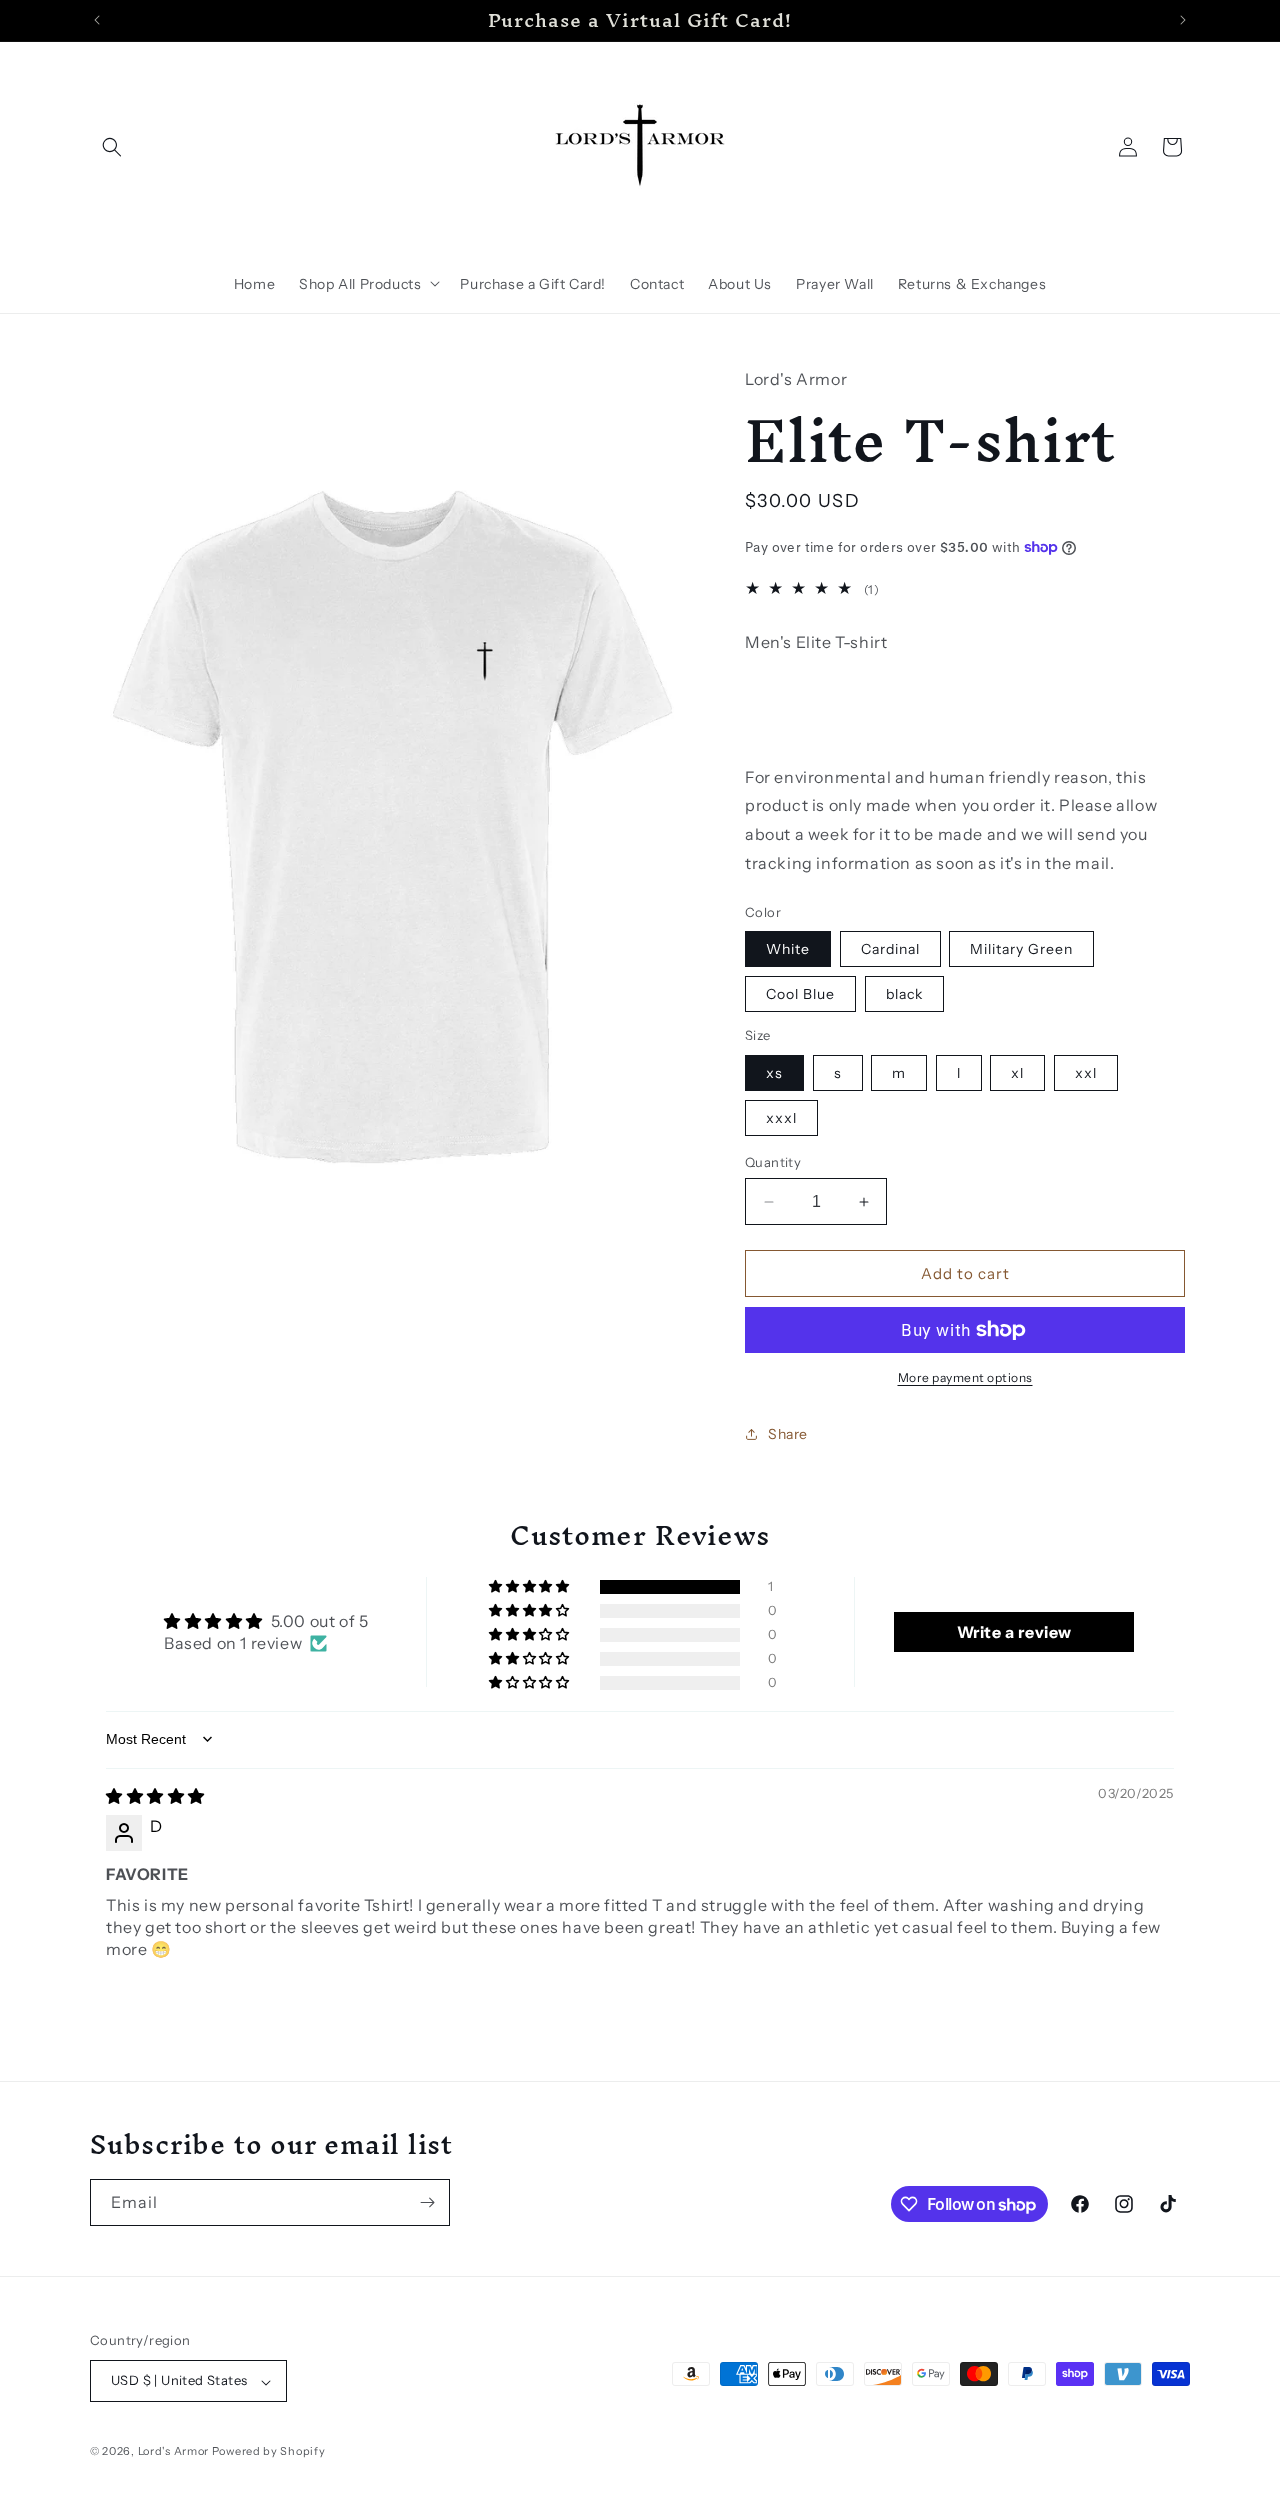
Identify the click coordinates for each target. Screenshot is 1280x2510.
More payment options (965, 1377)
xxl (1086, 1073)
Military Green (1021, 949)
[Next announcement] (1183, 20)
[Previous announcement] (97, 20)
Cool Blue (800, 994)
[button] (112, 147)
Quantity (773, 1162)
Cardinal (890, 949)
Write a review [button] (1014, 1632)
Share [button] (788, 1434)
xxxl (781, 1118)
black (904, 994)
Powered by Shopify (269, 2452)
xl (1017, 1073)
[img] (155, 1796)
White (788, 949)
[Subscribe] (427, 2202)
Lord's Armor (173, 2452)
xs (774, 1073)
